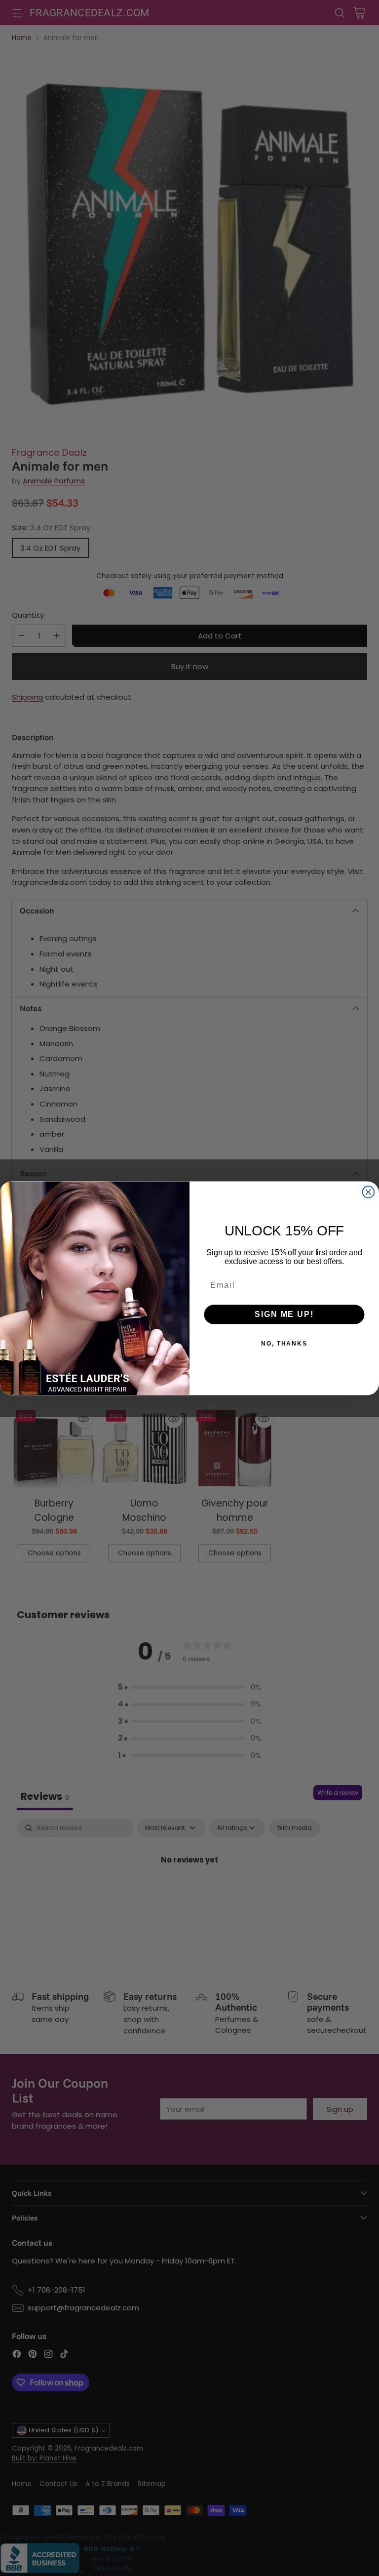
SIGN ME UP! (284, 1314)
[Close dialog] (369, 1192)
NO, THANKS (284, 1344)
